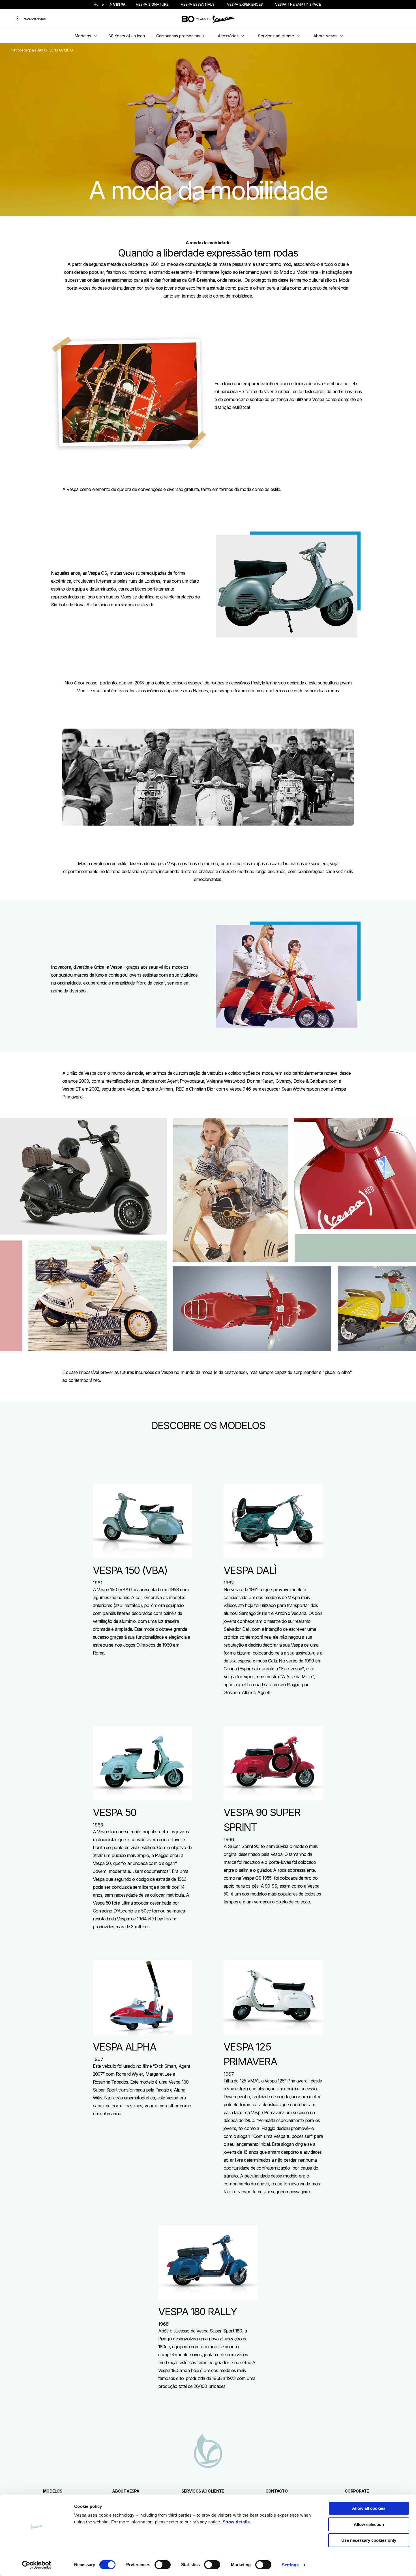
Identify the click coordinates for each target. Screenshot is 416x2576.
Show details (236, 2522)
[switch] (163, 2565)
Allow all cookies (369, 2508)
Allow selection (369, 2524)
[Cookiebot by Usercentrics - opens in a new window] (37, 2565)
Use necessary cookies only (369, 2540)
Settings (290, 2565)
